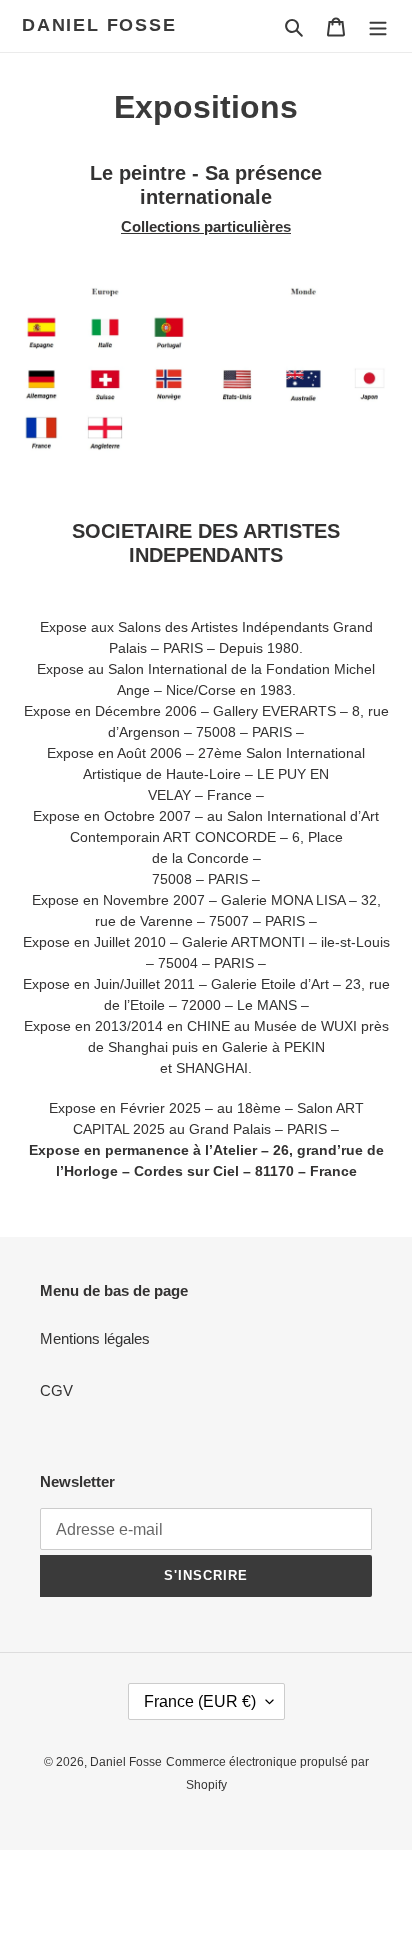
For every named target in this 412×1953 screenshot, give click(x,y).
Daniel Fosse (99, 25)
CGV (56, 1390)
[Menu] (378, 26)
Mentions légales (95, 1338)
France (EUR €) (200, 1701)
